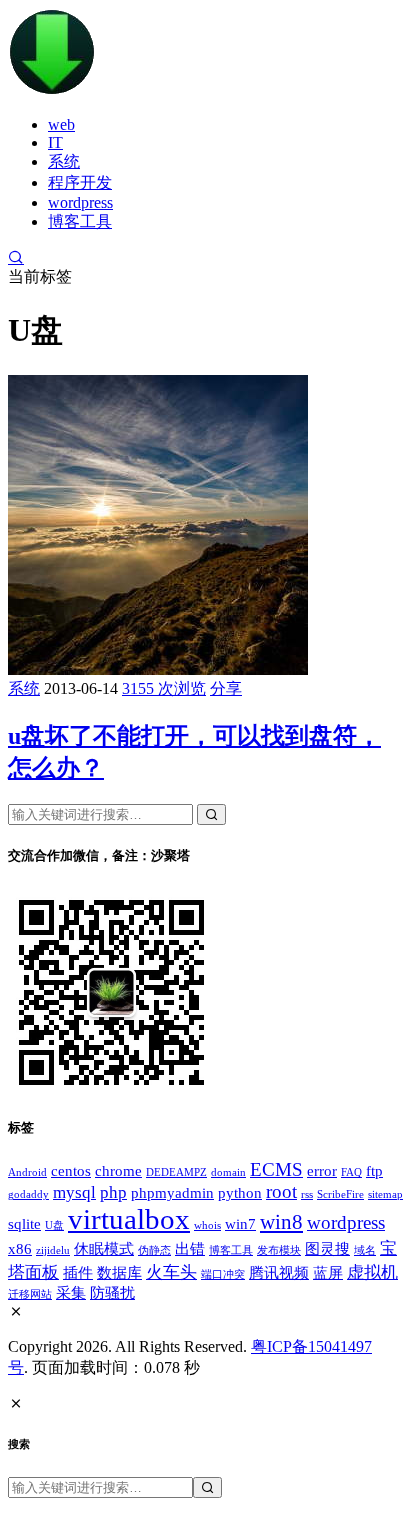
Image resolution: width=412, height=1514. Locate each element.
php (113, 1192)
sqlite (24, 1224)
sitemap (385, 1194)
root (281, 1191)
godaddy (28, 1194)
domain (228, 1172)
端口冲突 (223, 1274)
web (61, 124)
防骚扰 (112, 1293)
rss (307, 1194)
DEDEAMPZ (176, 1172)
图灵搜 (327, 1249)
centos (71, 1171)
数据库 (119, 1273)
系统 (64, 161)
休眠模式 (104, 1249)
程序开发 (80, 182)
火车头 (171, 1272)
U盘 (54, 1225)
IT (55, 142)
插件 (78, 1273)
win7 (240, 1224)
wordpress (80, 202)
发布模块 (279, 1250)
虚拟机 (372, 1272)
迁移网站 (30, 1294)
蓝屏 (328, 1273)
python (240, 1193)
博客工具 (80, 221)
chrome (118, 1171)
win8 (281, 1222)
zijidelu (53, 1250)
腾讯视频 (279, 1273)
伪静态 (154, 1250)
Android (27, 1172)
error (322, 1171)
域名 (365, 1250)
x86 (20, 1249)
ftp (374, 1171)
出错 (190, 1249)
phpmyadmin (172, 1193)
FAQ (351, 1172)
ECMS (276, 1169)
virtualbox (129, 1219)
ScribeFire (340, 1194)
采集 (71, 1293)
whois (207, 1225)
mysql (74, 1192)
